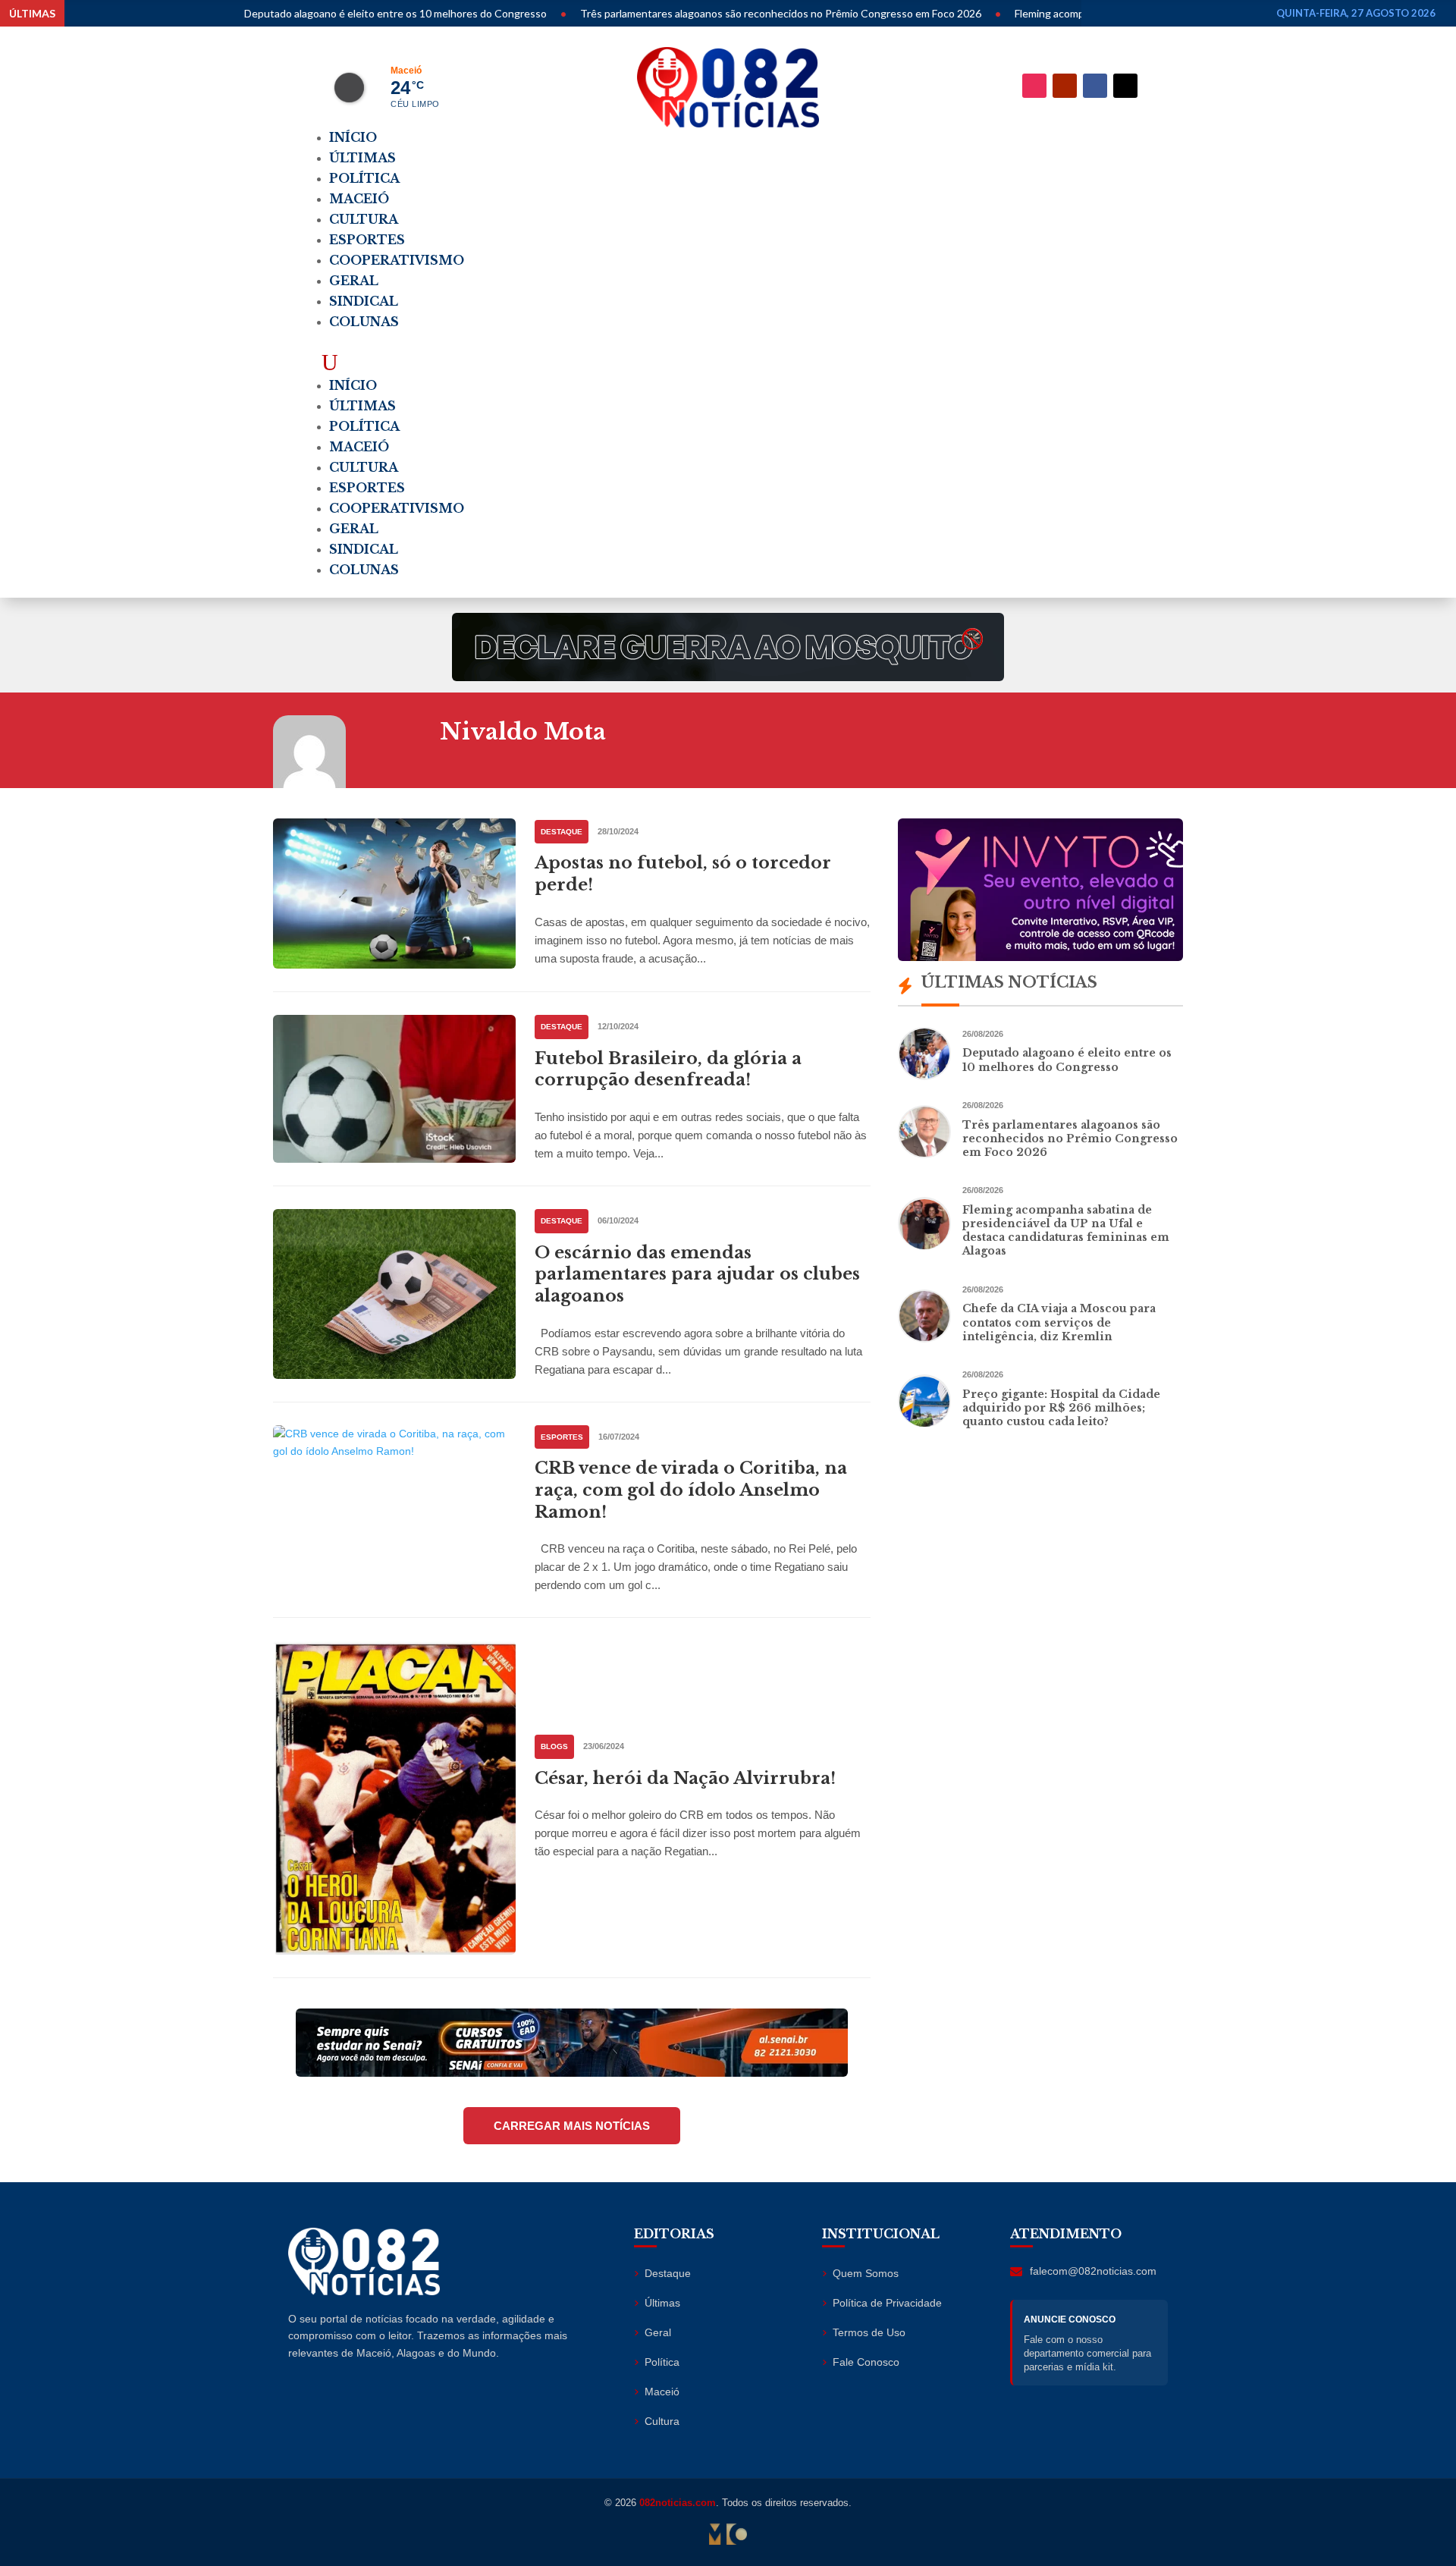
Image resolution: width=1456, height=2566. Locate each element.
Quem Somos (866, 2273)
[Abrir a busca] (330, 362)
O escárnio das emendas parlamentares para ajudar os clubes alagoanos (697, 1274)
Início (353, 137)
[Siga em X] (1125, 86)
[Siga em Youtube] (1065, 86)
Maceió (359, 199)
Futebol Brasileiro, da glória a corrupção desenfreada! (668, 1069)
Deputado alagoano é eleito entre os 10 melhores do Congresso (303, 13)
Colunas (364, 322)
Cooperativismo (397, 260)
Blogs (554, 1746)
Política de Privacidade (887, 2303)
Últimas (362, 158)
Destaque (562, 832)
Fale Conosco (866, 2362)
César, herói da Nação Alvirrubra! (685, 1778)
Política (364, 178)
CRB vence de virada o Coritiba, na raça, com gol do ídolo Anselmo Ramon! (691, 1490)
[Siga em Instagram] (1034, 86)
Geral (354, 281)
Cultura (364, 219)
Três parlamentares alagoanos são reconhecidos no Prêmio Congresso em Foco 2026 (688, 13)
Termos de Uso (869, 2332)
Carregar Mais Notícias (572, 2126)
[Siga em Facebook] (1095, 86)
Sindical (364, 301)
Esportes (367, 240)
